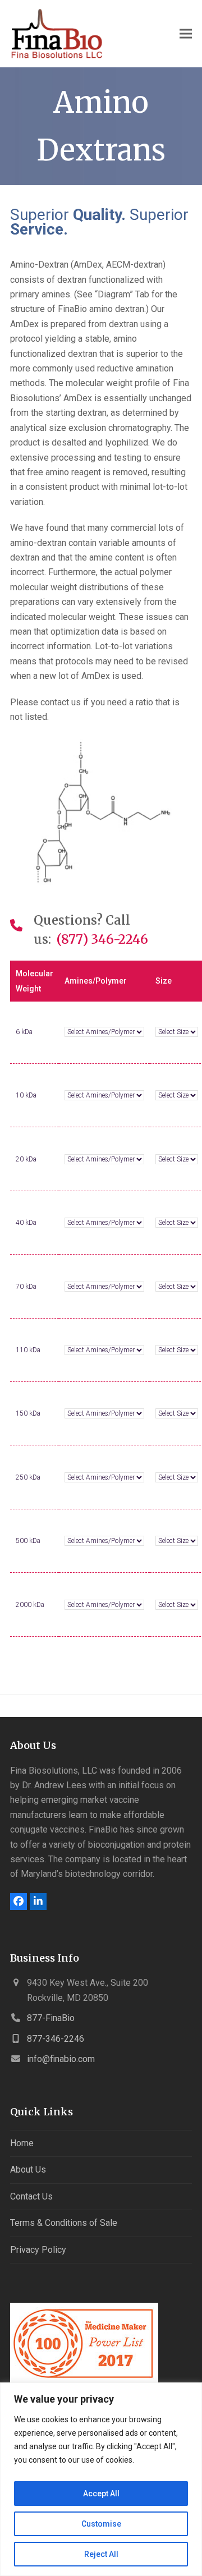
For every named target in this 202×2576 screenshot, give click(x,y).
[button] (186, 34)
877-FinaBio (51, 2018)
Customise (101, 2524)
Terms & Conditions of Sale (64, 2223)
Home (22, 2143)
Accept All (101, 2494)
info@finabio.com (61, 2059)
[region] (101, 2479)
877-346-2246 (56, 2039)
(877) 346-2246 (102, 939)
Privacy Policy (38, 2250)
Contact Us (31, 2196)
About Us (28, 2169)
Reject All (101, 2554)
